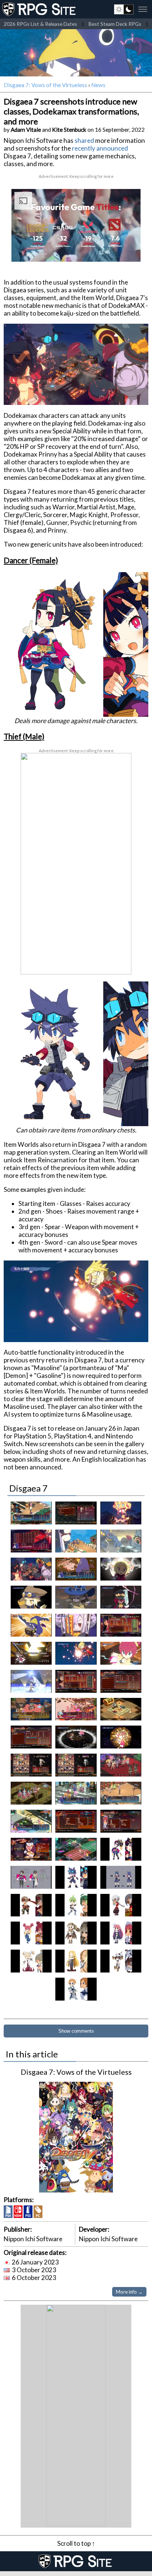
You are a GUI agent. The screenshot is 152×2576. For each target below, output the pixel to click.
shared (84, 140)
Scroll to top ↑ (76, 2543)
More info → (129, 2292)
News (98, 85)
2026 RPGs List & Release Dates (40, 24)
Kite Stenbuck (69, 130)
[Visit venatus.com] (126, 250)
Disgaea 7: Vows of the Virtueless (45, 85)
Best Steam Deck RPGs (115, 24)
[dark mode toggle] (124, 9)
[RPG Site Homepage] (40, 9)
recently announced (100, 148)
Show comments (76, 2031)
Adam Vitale (26, 130)
